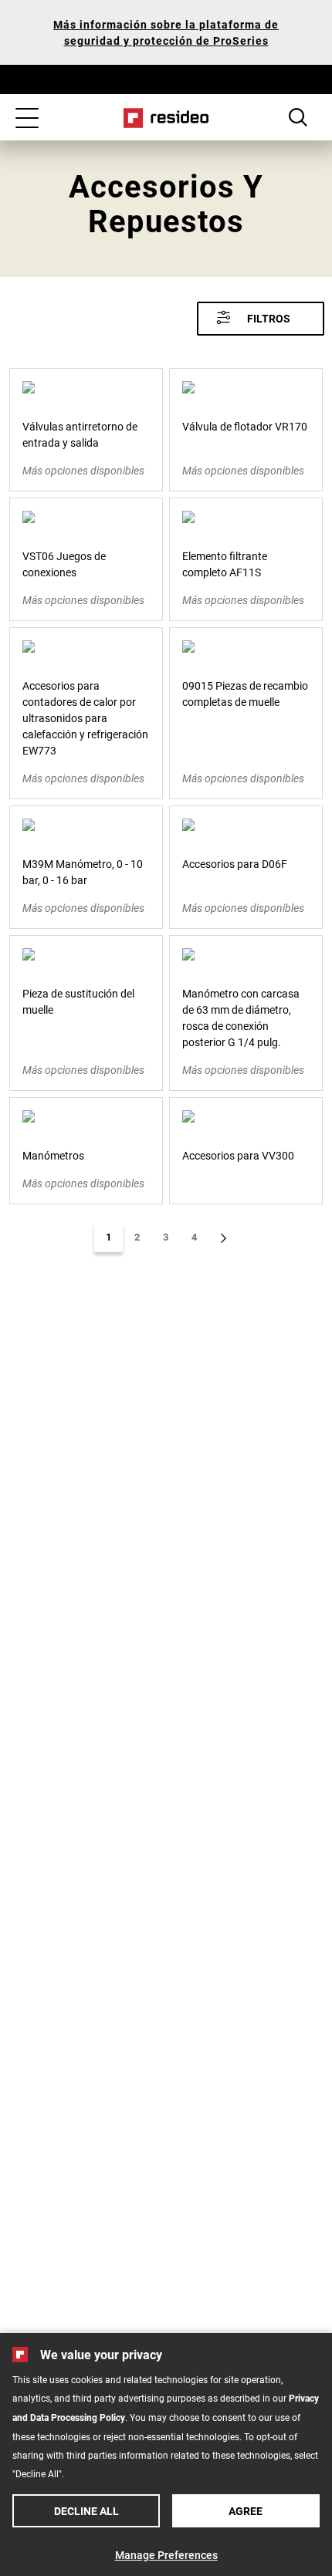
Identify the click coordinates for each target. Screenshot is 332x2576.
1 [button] (108, 1237)
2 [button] (137, 1237)
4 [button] (194, 1237)
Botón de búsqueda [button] (298, 117)
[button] (261, 319)
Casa (166, 118)
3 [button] (166, 1237)
